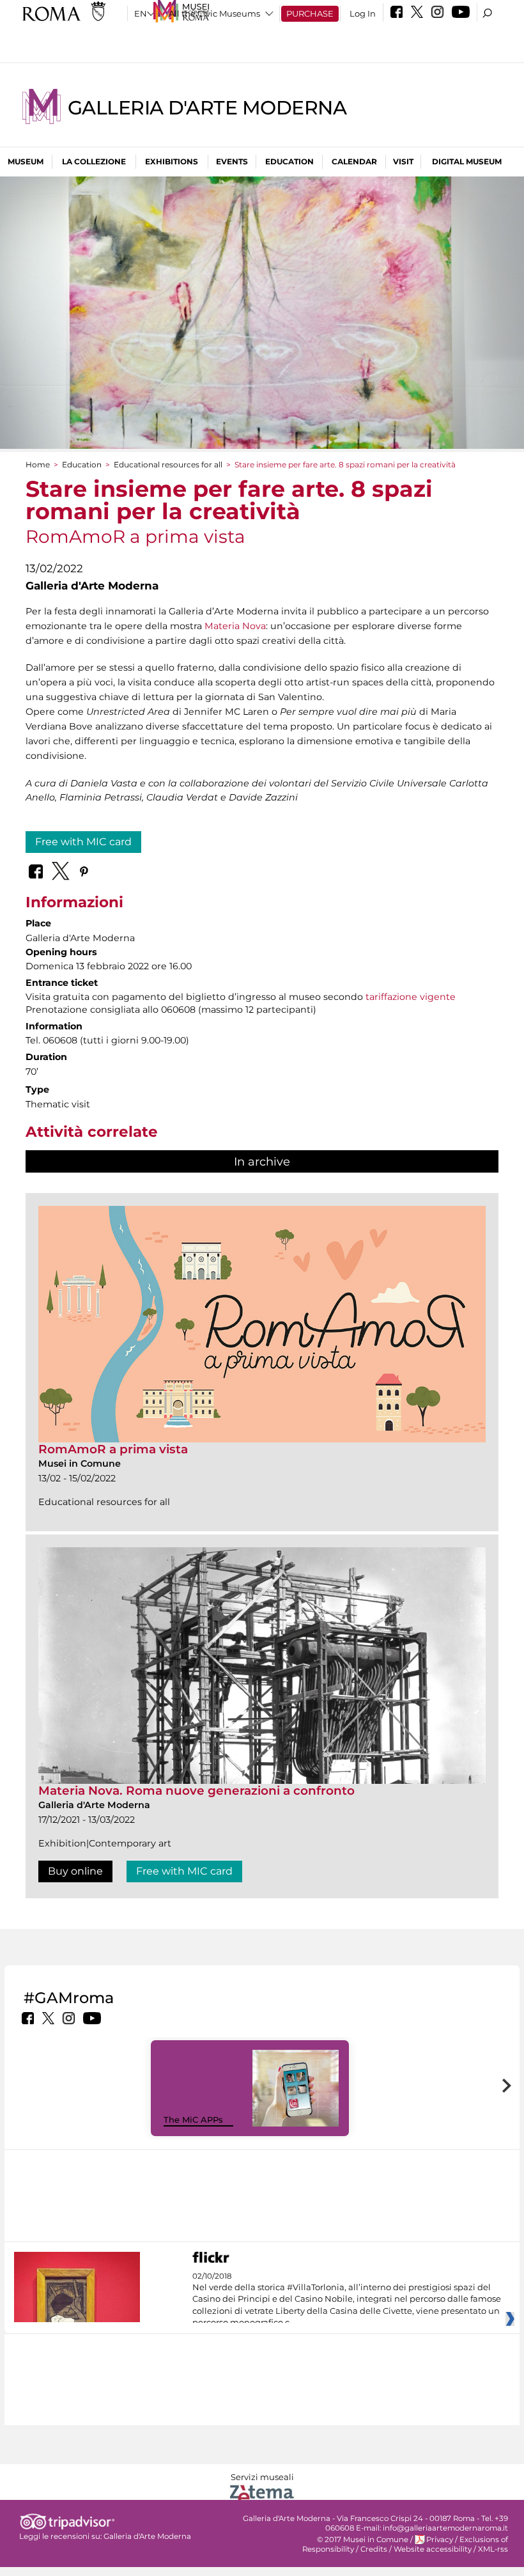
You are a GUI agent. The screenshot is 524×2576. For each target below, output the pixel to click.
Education (289, 161)
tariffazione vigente (411, 997)
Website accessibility (433, 2549)
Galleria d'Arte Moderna (207, 108)
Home (38, 464)
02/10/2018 (347, 2300)
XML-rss (493, 2549)
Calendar (354, 161)
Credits (374, 2549)
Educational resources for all (168, 464)
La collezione (94, 161)
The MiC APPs (193, 2119)
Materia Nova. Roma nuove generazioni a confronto (196, 1791)
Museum (26, 161)
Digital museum (467, 161)
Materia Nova (235, 626)
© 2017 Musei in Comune (363, 2540)
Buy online (75, 1871)
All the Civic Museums (214, 13)
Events (232, 161)
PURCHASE (310, 13)
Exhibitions (172, 161)
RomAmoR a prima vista (113, 1449)
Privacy (440, 2540)
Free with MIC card (83, 842)
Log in (363, 13)
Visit (403, 161)
